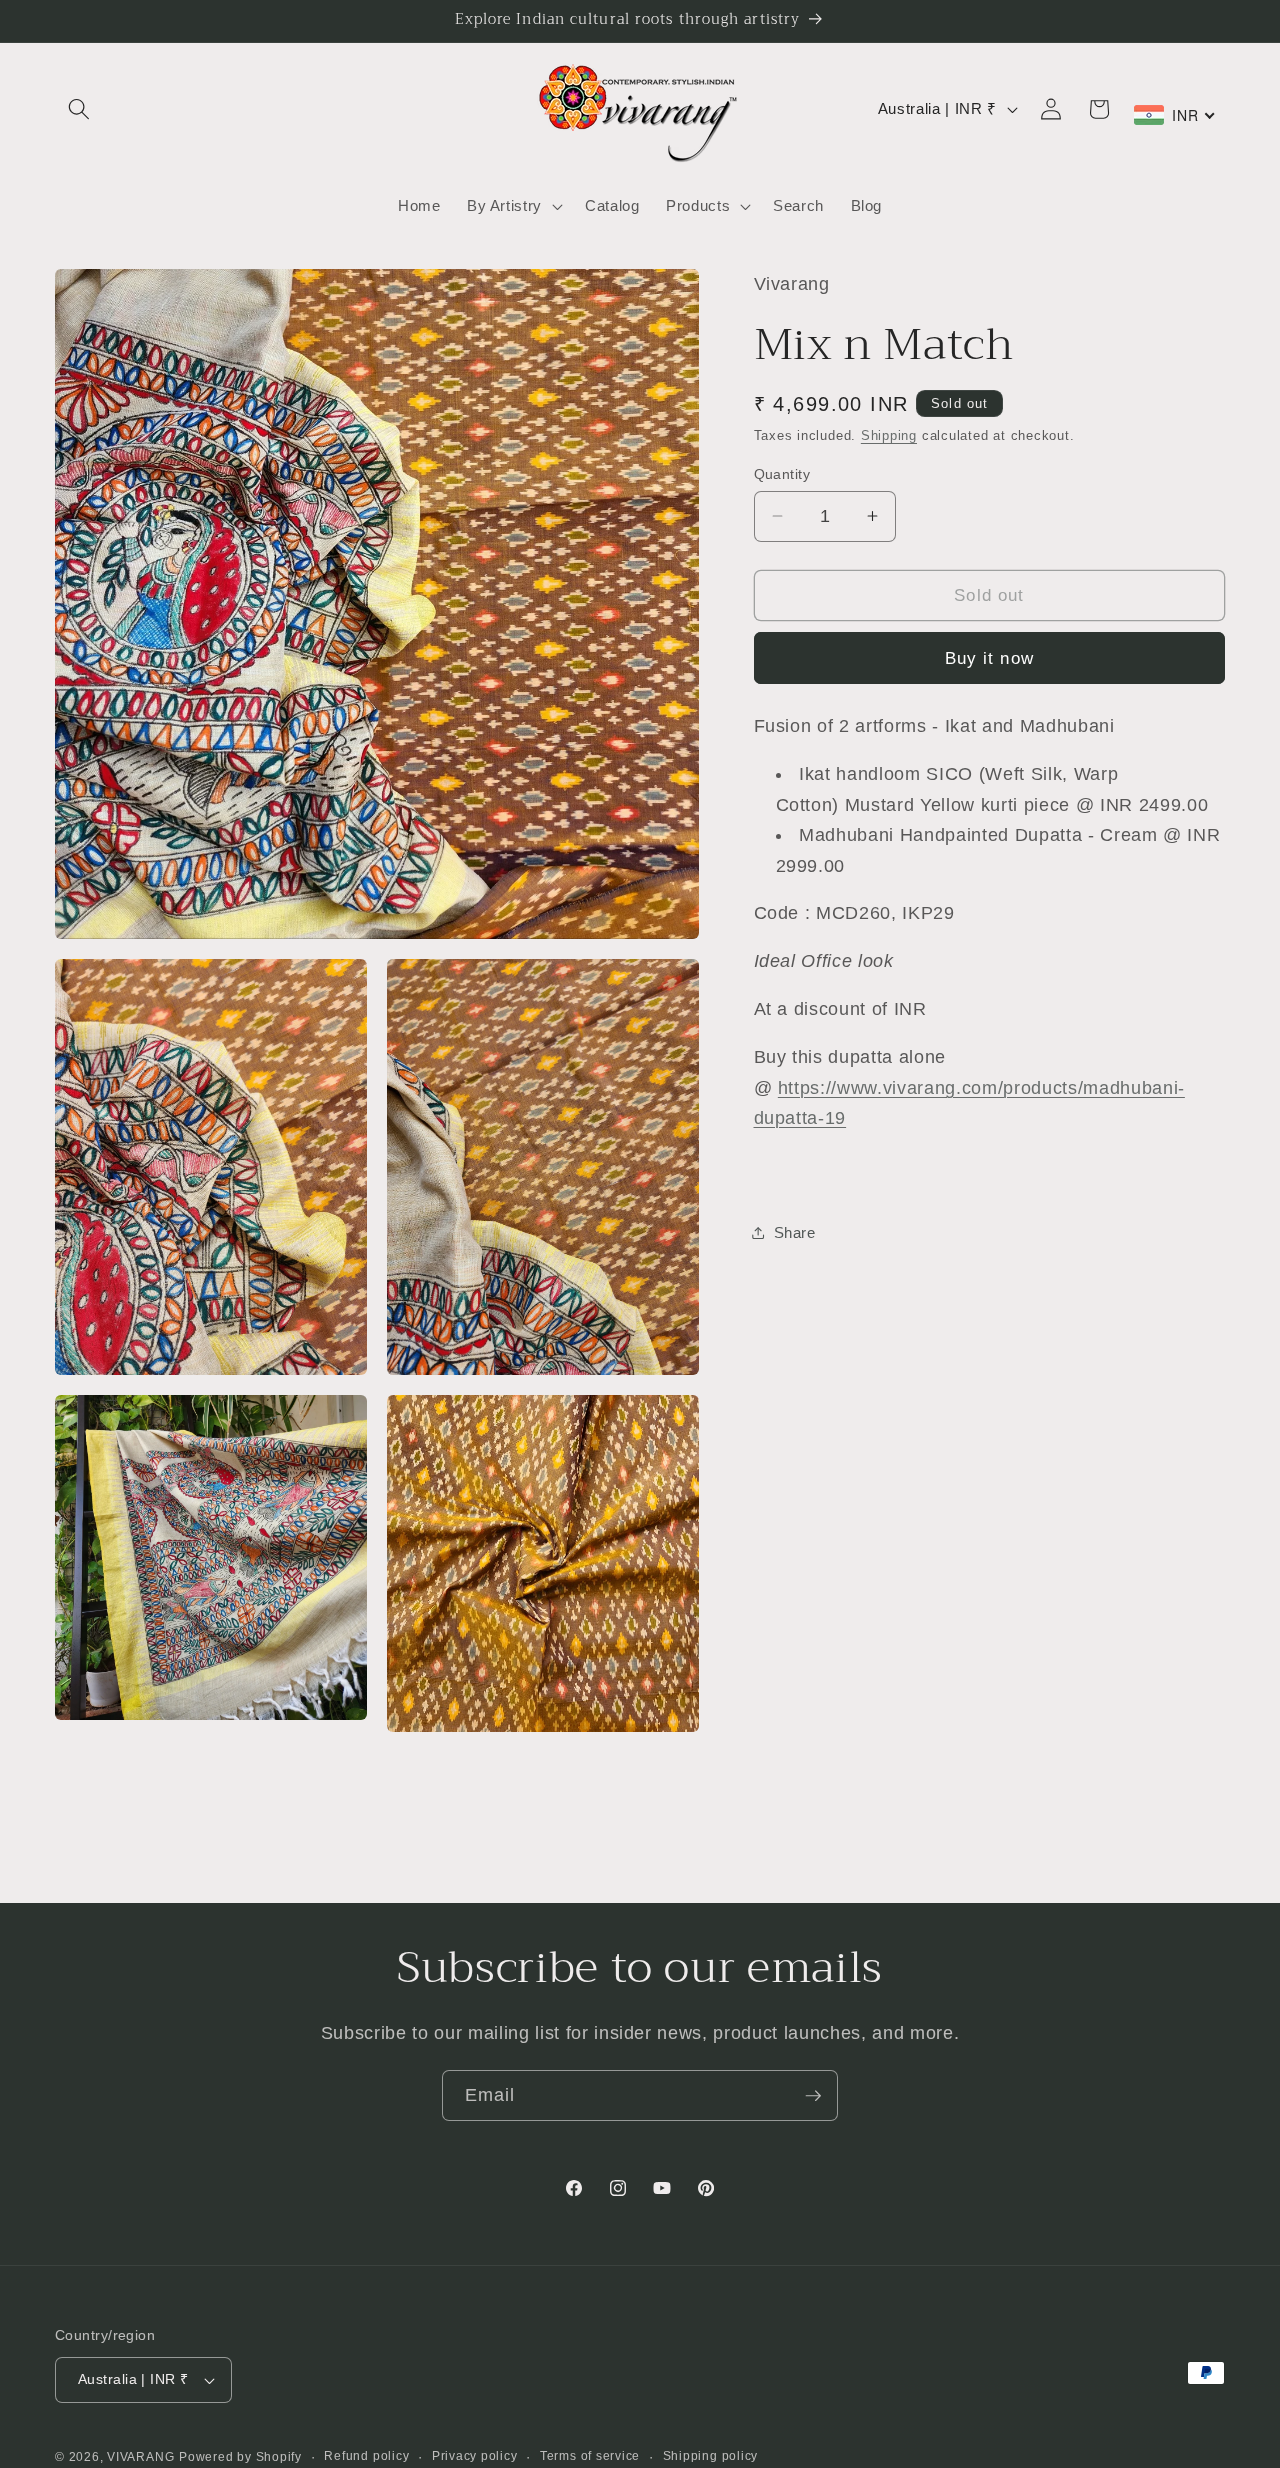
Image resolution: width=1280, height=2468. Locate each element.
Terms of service (590, 2456)
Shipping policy (711, 2456)
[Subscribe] (813, 2096)
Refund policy (366, 2456)
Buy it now (989, 657)
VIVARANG (140, 2457)
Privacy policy (475, 2456)
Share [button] (795, 1231)
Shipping (889, 435)
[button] (79, 109)
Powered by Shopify (240, 2457)
